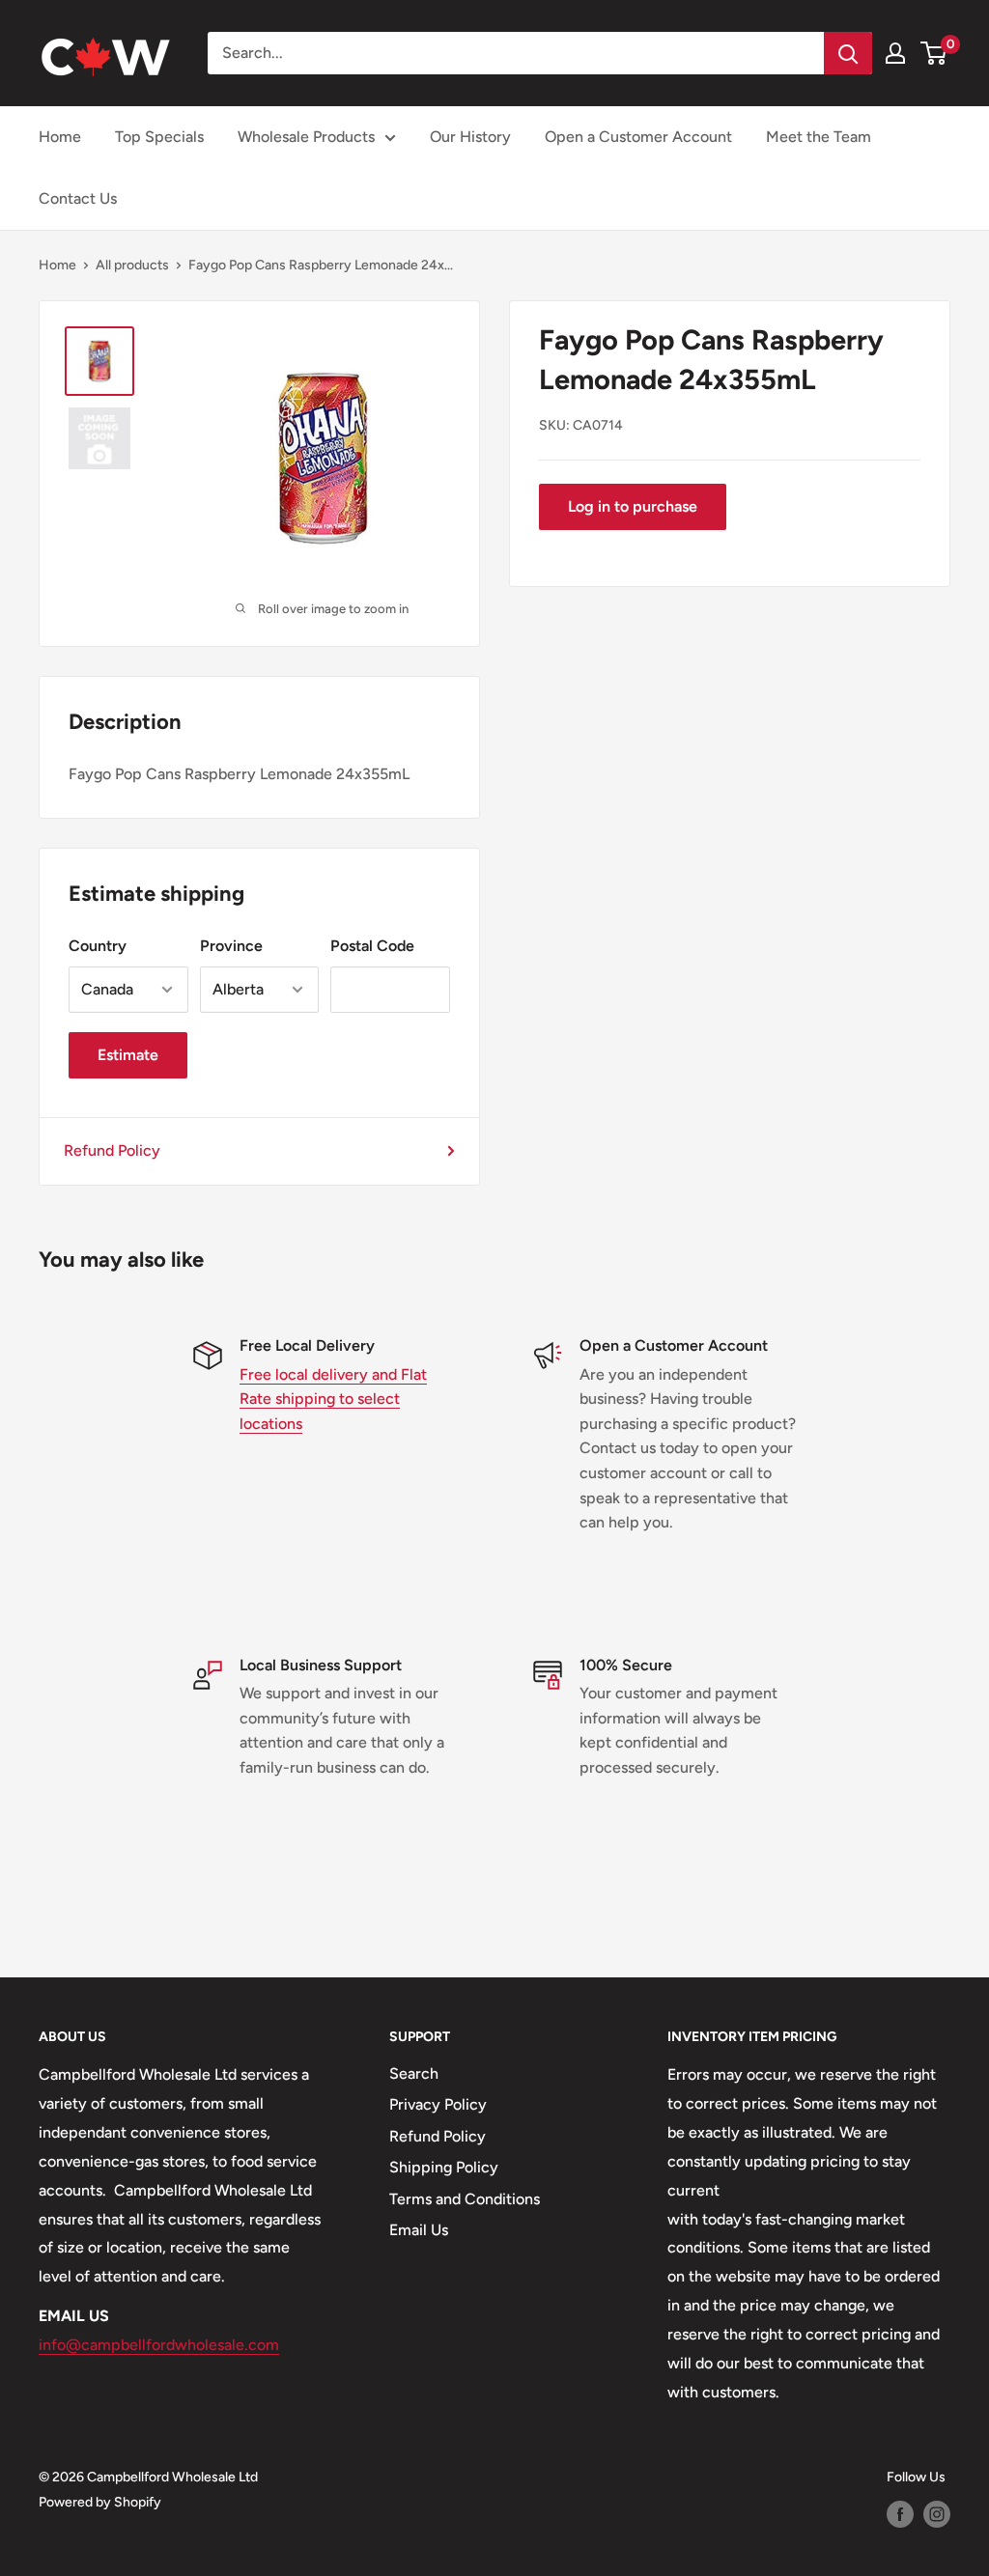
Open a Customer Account (638, 137)
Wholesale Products (306, 137)
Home (60, 137)
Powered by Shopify (100, 2502)
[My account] (895, 53)
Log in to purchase (633, 506)
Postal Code (372, 946)
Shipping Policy (444, 2167)
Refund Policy (112, 1150)
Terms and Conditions (465, 2199)
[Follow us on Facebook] (900, 2514)
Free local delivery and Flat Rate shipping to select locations (333, 1399)
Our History (470, 137)
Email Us (419, 2230)
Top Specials (159, 137)
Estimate (128, 1055)
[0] (934, 53)
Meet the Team (819, 137)
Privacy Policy (438, 2104)
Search (414, 2073)
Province (231, 946)
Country (98, 946)
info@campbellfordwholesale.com (159, 2345)
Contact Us (78, 198)
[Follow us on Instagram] (937, 2514)
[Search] (848, 53)
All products (132, 265)
